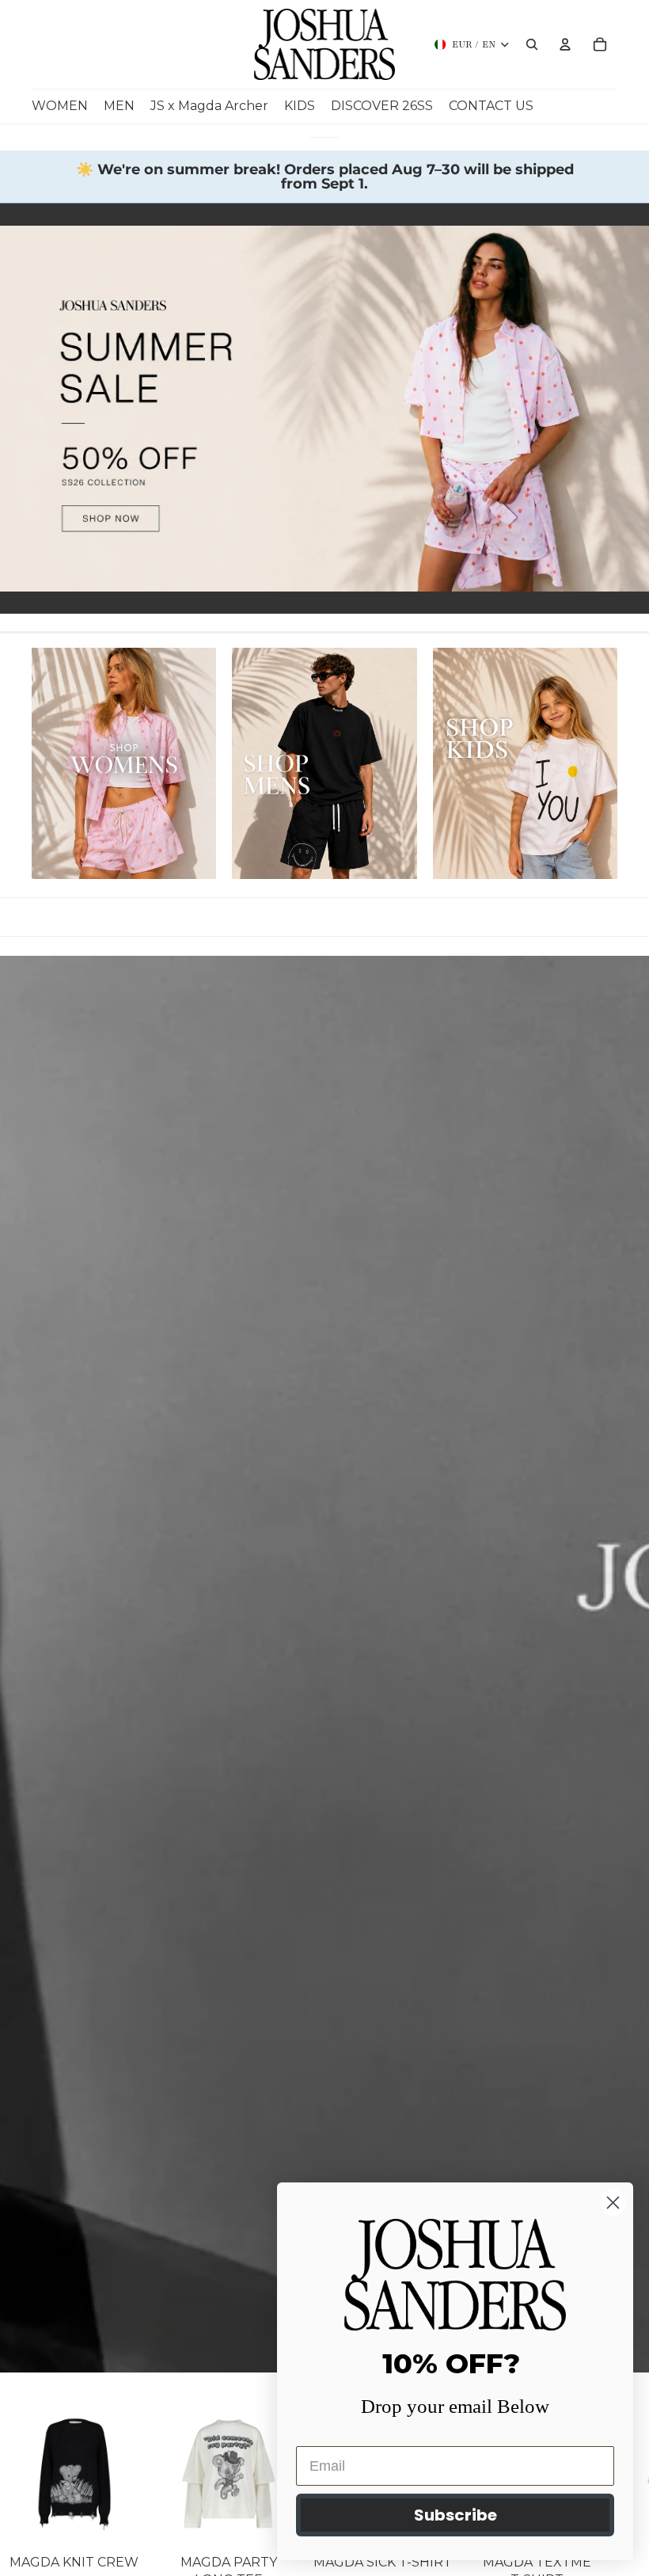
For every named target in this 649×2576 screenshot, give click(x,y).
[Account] (565, 44)
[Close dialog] (613, 2203)
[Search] (532, 44)
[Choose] (123, 2523)
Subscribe (455, 2515)
